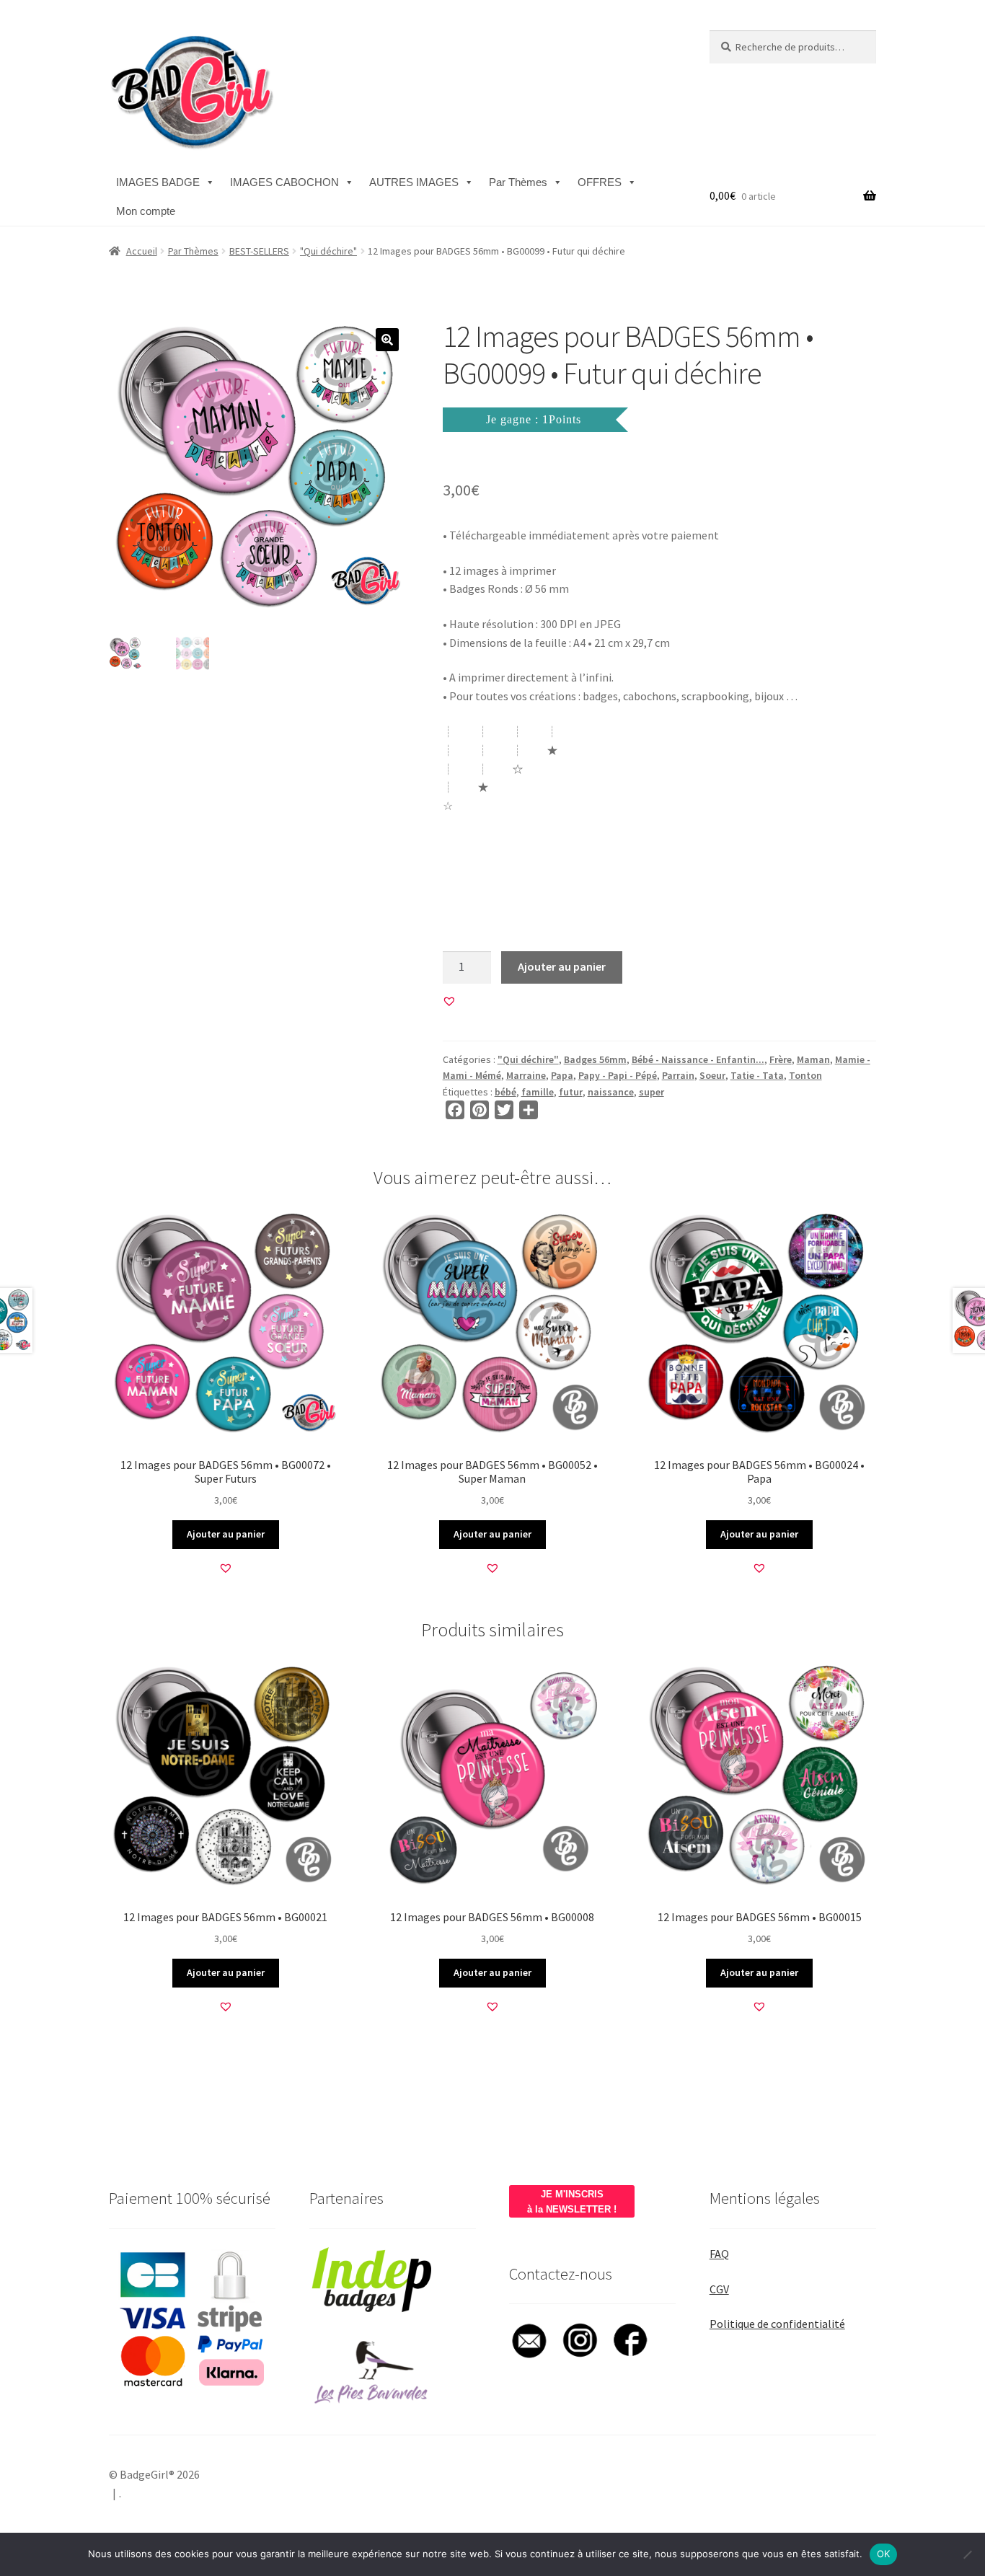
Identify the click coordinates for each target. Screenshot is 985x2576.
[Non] (967, 2554)
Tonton (805, 1075)
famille (538, 1092)
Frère (781, 1059)
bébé (505, 1092)
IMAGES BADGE (158, 182)
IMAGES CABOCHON (284, 182)
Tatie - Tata (757, 1075)
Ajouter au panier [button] (226, 1534)
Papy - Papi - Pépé (618, 1075)
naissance (611, 1092)
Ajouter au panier (562, 966)
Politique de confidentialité (777, 2324)
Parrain (678, 1075)
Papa (562, 1075)
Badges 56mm (595, 1059)
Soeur (712, 1075)
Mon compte (146, 211)
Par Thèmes (518, 182)
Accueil (142, 251)
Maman (813, 1059)
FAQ (719, 2254)
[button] (387, 340)
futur (571, 1092)
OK (884, 2554)
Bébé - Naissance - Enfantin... (698, 1059)
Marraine (526, 1075)
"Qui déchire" (328, 251)
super (651, 1092)
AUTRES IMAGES (414, 182)
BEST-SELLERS (259, 251)
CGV (719, 2289)
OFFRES (600, 182)
